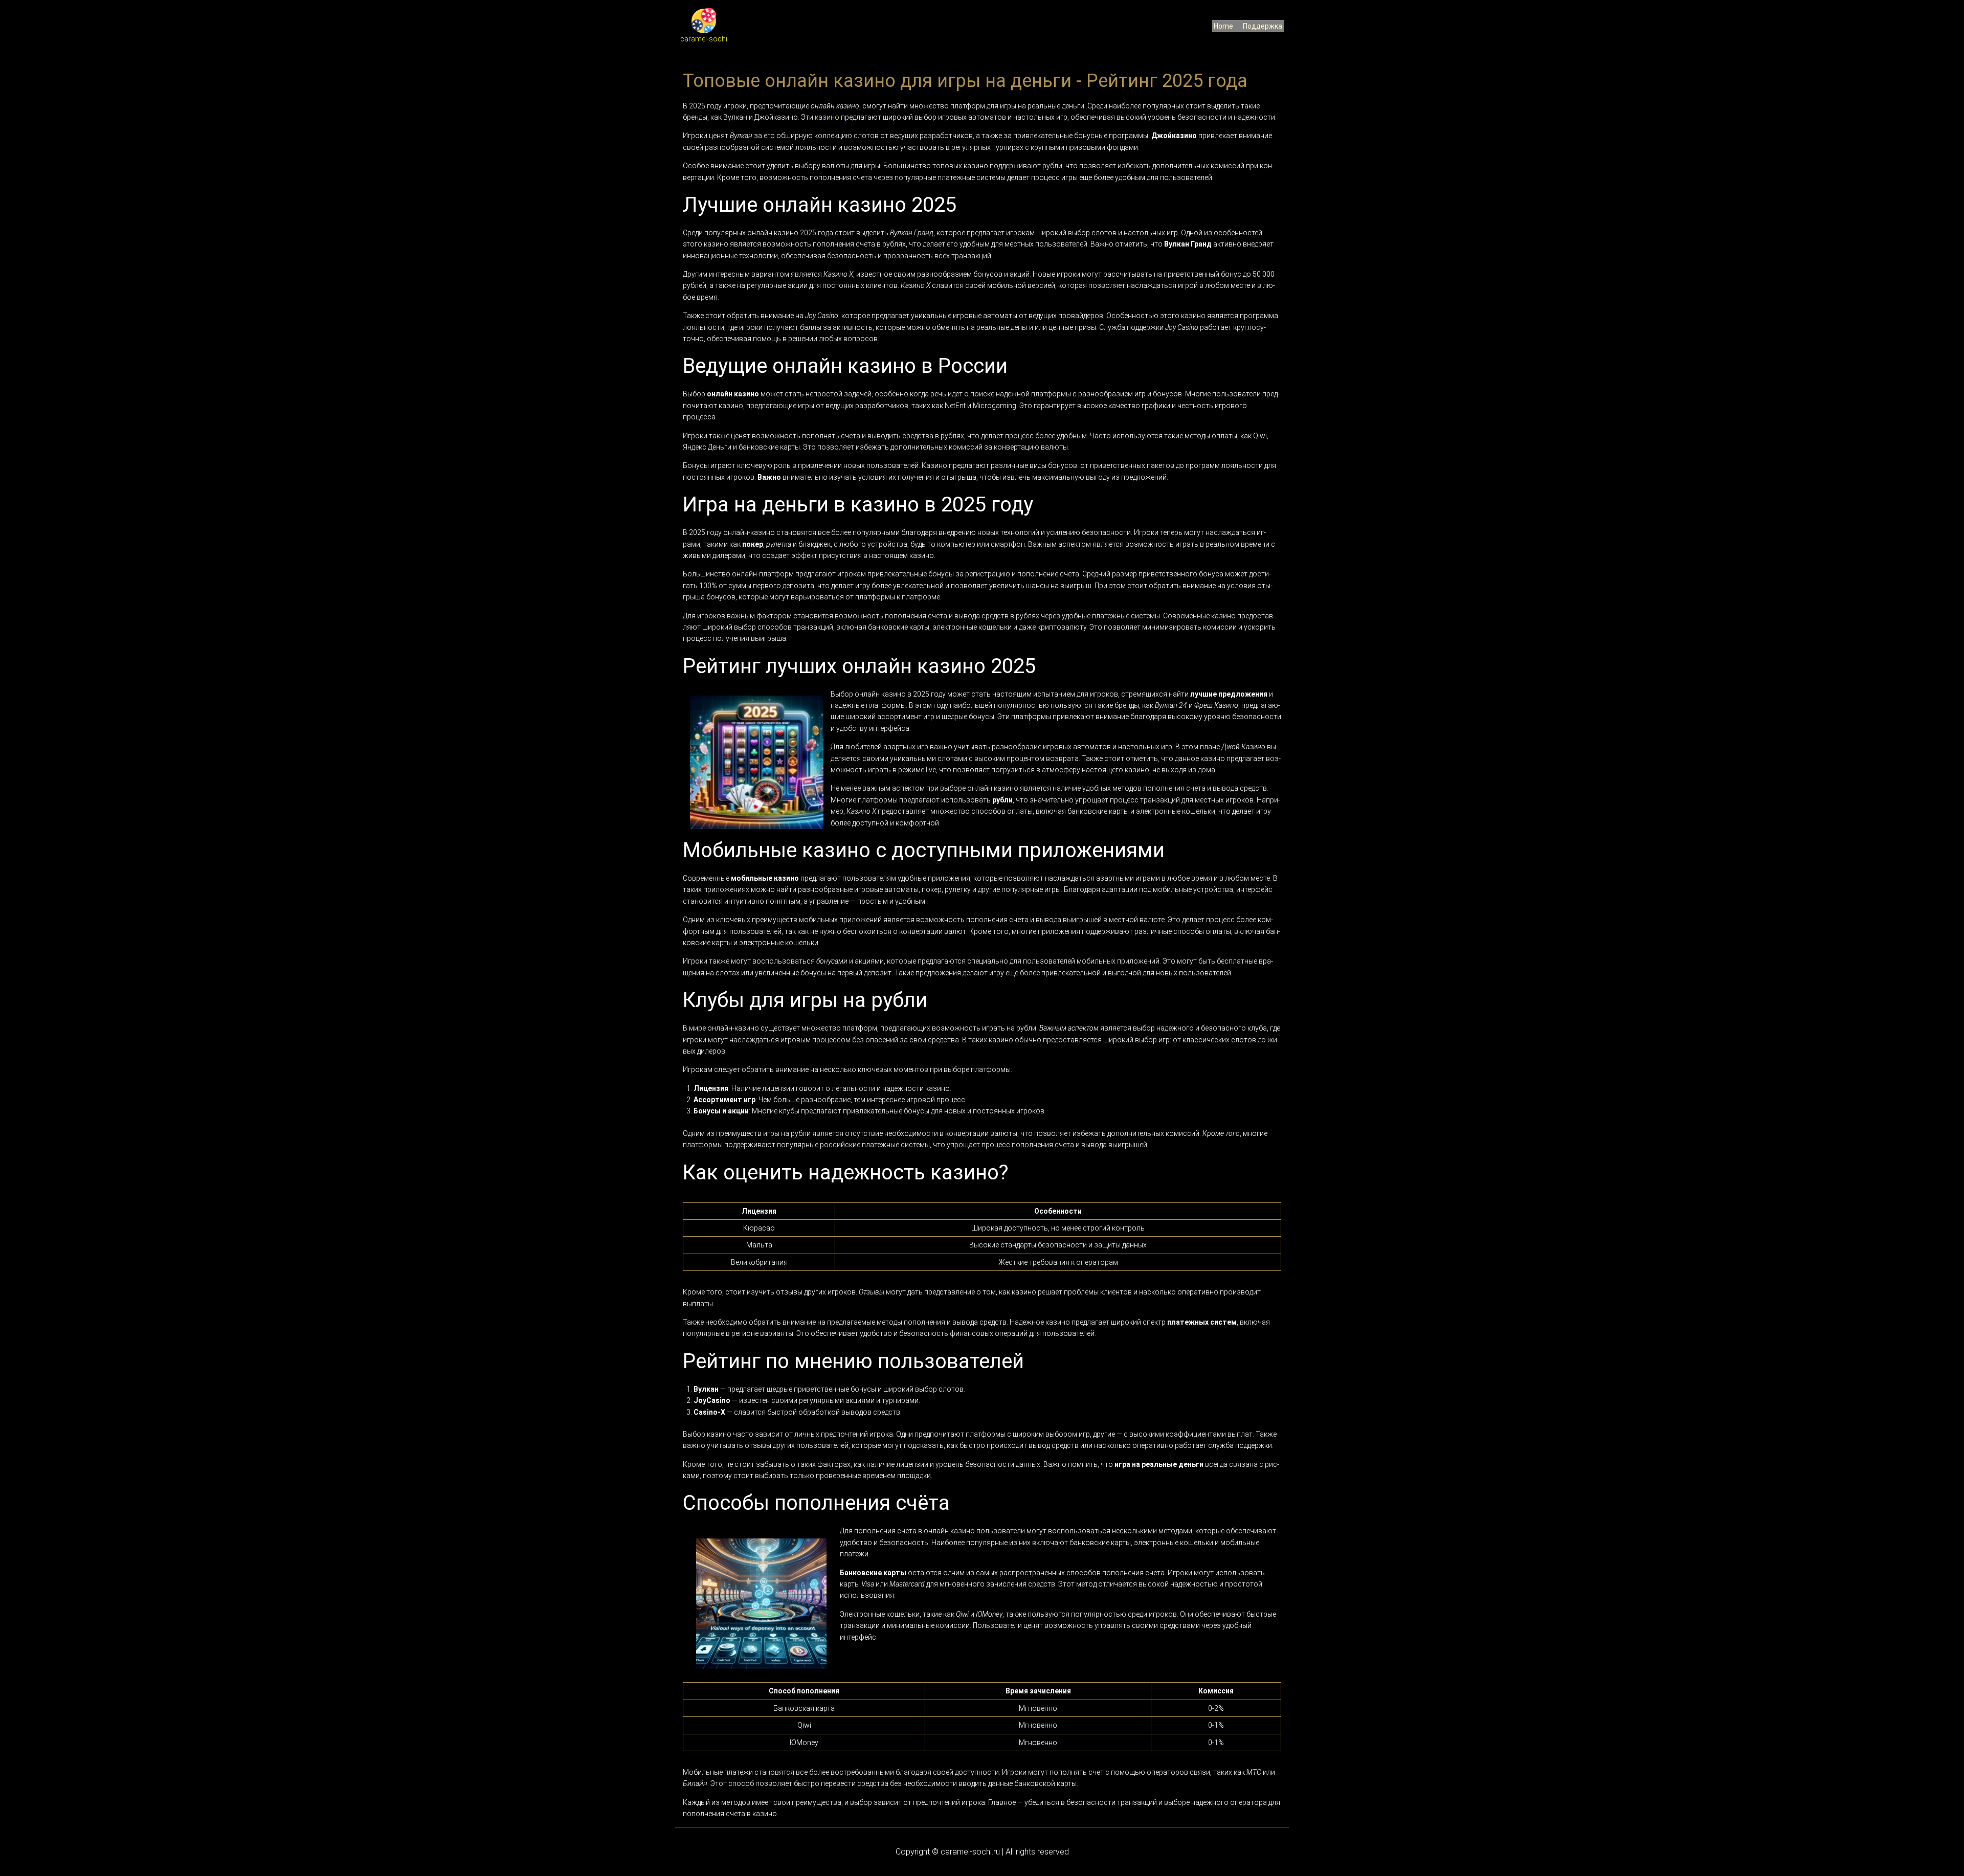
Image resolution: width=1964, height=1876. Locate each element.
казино (827, 117)
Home (1223, 26)
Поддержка (1263, 26)
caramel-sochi (704, 39)
